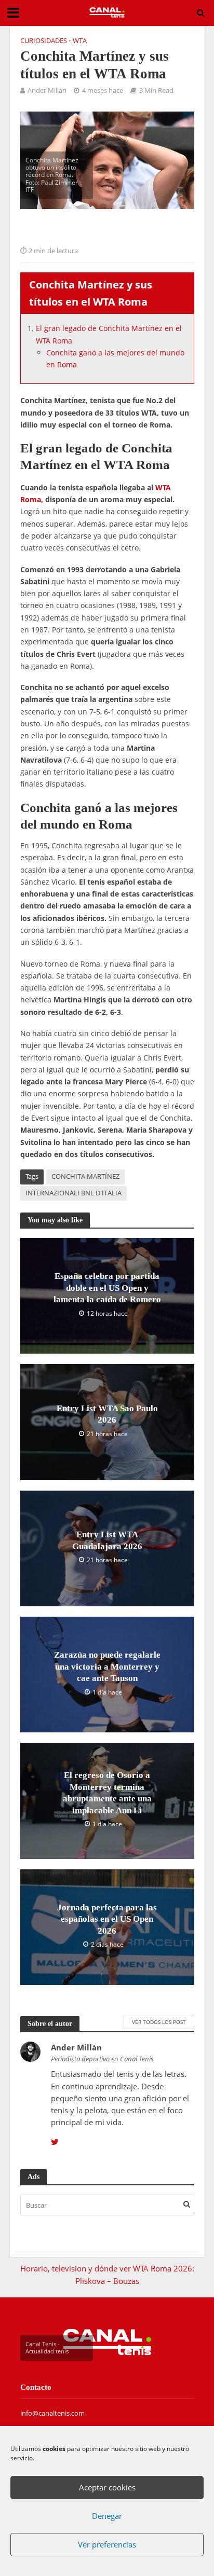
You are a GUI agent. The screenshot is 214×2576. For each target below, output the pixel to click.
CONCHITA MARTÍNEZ (85, 1176)
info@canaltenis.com (52, 2413)
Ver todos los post (159, 2022)
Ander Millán (47, 91)
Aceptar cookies (107, 2487)
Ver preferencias (107, 2544)
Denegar (107, 2516)
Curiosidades (44, 41)
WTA (80, 41)
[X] (55, 2142)
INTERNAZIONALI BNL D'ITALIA (73, 1193)
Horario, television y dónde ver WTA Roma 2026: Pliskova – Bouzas (107, 2274)
